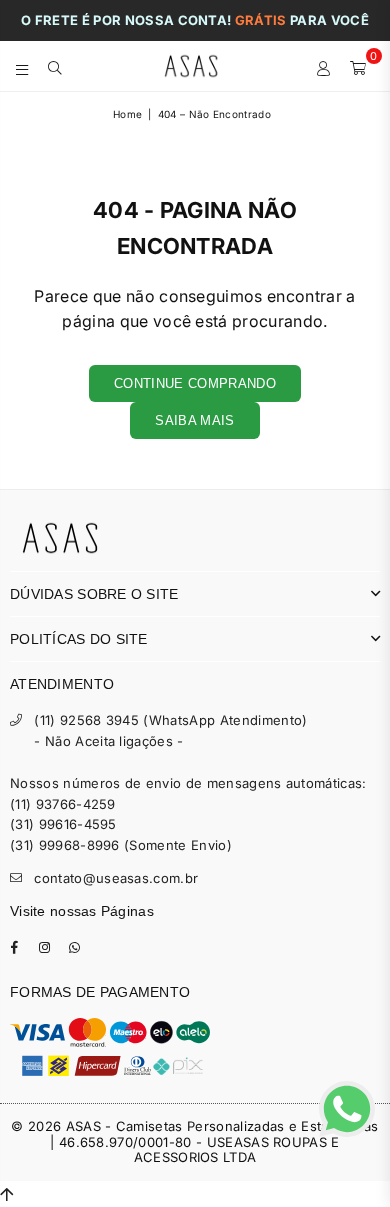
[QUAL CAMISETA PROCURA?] (55, 66)
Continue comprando (195, 383)
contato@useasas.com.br (116, 878)
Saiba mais (194, 420)
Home (127, 114)
